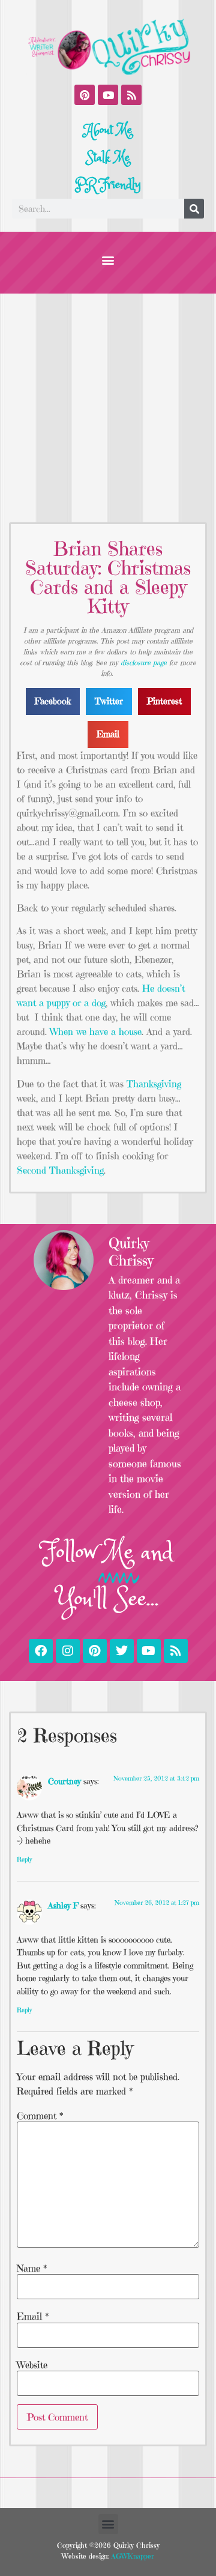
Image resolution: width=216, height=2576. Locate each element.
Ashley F (63, 1905)
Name (32, 2268)
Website (32, 2365)
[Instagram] (68, 1651)
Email (33, 2316)
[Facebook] (41, 1651)
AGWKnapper (131, 2556)
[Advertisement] (108, 408)
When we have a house (96, 1031)
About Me (108, 130)
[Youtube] (108, 95)
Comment (40, 2116)
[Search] (194, 209)
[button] (108, 260)
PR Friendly (108, 185)
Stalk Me (108, 158)
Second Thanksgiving (60, 1170)
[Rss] (131, 95)
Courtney (64, 1781)
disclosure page (144, 662)
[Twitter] (122, 1651)
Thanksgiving (154, 1084)
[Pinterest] (85, 95)
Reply (24, 1859)
